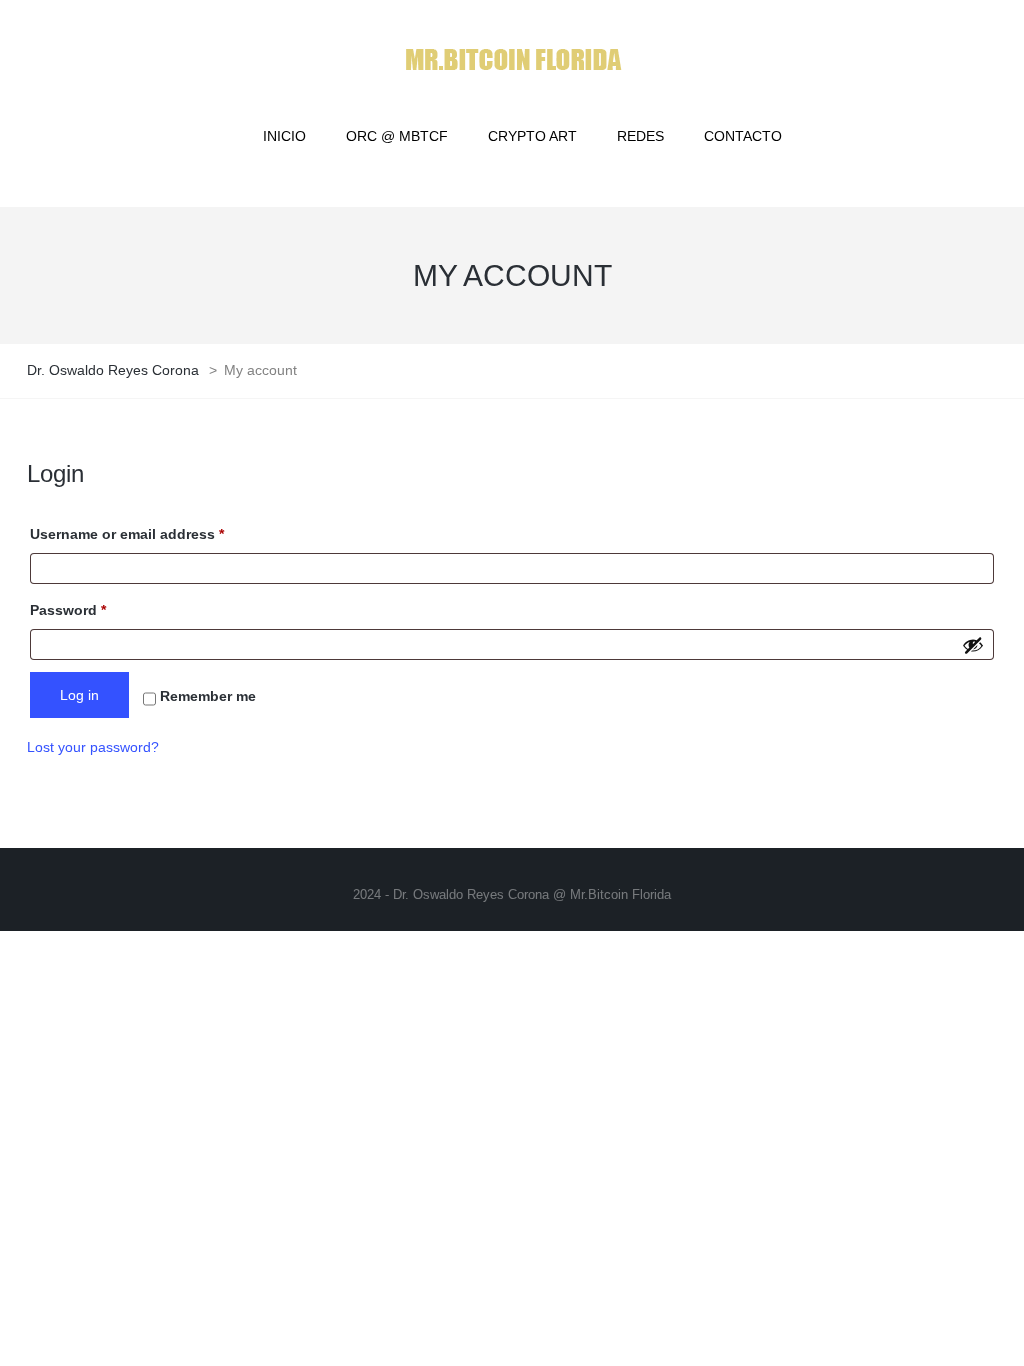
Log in (79, 695)
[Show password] (973, 645)
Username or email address (157, 533)
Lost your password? (93, 747)
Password (98, 609)
